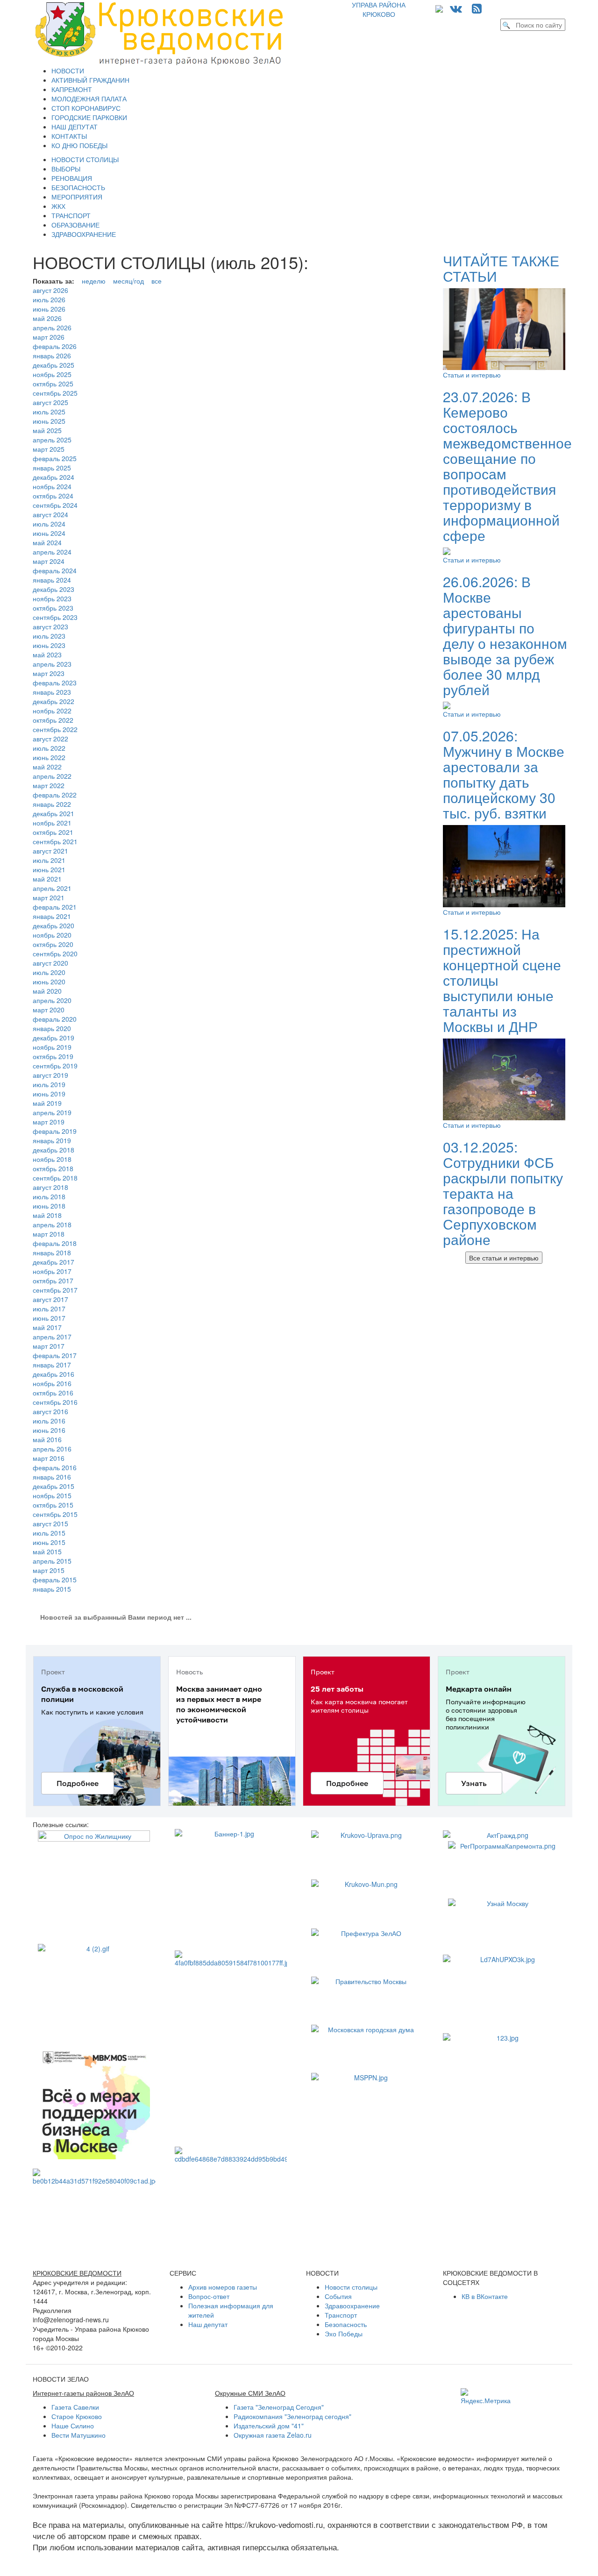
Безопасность (346, 2324)
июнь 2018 (49, 1206)
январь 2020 (52, 1028)
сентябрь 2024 (55, 505)
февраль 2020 (55, 1019)
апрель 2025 (52, 440)
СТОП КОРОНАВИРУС (86, 108)
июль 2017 (49, 1309)
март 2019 (49, 1122)
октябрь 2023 (53, 608)
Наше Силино (73, 2426)
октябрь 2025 (53, 384)
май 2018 (47, 1215)
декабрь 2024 (53, 477)
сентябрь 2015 (55, 1514)
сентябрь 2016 (55, 1402)
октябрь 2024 (53, 496)
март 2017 (49, 1346)
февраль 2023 (55, 683)
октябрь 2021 (53, 832)
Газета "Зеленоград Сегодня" (279, 2407)
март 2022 (49, 785)
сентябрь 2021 (55, 841)
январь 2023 (52, 692)
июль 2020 (49, 972)
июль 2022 (49, 748)
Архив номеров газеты (223, 2287)
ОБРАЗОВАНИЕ (75, 225)
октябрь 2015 (53, 1505)
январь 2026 (52, 356)
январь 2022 (52, 804)
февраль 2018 (55, 1243)
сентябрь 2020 (55, 954)
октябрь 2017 (53, 1281)
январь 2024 (52, 580)
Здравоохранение (352, 2306)
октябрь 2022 (53, 720)
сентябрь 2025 (55, 393)
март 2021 (49, 897)
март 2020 (49, 1010)
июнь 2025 (49, 421)
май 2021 (47, 879)
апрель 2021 (52, 888)
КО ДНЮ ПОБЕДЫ (79, 145)
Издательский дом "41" (269, 2426)
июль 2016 (49, 1421)
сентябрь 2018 (55, 1178)
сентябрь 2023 (55, 617)
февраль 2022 (55, 795)
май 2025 (47, 430)
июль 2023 (49, 636)
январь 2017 (52, 1365)
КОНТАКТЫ (69, 136)
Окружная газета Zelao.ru (273, 2435)
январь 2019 (52, 1140)
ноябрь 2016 (52, 1383)
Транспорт (341, 2315)
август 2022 (50, 739)
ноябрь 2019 (52, 1047)
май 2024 (47, 542)
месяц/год (128, 281)
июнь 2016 (49, 1430)
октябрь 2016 (53, 1393)
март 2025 (49, 449)
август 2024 (50, 514)
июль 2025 (49, 412)
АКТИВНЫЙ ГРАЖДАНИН (90, 80)
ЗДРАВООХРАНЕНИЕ (84, 234)
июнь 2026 (49, 309)
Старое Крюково (77, 2416)
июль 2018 (49, 1196)
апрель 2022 (52, 776)
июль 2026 (49, 299)
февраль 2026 (55, 346)
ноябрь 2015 (52, 1495)
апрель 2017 (52, 1337)
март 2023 (49, 673)
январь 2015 (52, 1589)
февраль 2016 (55, 1467)
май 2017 (47, 1327)
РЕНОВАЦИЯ (72, 178)
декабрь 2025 (53, 365)
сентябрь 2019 (55, 1066)
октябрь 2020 (53, 944)
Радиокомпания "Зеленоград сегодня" (292, 2416)
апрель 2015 (52, 1561)
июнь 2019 (49, 1094)
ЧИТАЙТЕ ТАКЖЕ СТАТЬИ (501, 268)
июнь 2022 (49, 757)
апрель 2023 (52, 664)
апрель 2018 (52, 1224)
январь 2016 (52, 1477)
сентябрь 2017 (55, 1290)
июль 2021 (49, 860)
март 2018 (49, 1234)
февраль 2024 (55, 570)
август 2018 (50, 1187)
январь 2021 (52, 916)
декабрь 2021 (53, 813)
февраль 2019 (55, 1131)
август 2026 (50, 290)
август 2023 (50, 626)
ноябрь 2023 (52, 598)
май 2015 (47, 1551)
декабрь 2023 (53, 589)
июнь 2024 (49, 533)
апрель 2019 (52, 1112)
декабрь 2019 (53, 1038)
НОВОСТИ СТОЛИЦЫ (85, 159)
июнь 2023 (49, 645)
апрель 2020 (52, 1000)
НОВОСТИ (68, 71)
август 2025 (50, 402)
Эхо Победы (344, 2334)
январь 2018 (52, 1252)
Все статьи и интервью (504, 1258)
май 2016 (47, 1439)
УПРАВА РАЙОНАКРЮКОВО (379, 9)
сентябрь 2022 (55, 729)
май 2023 (47, 655)
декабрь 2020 (53, 925)
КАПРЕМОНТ (72, 89)
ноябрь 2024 (52, 486)
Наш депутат (208, 2324)
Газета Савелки (75, 2407)
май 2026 (47, 318)
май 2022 (47, 767)
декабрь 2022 (53, 701)
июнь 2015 (49, 1542)
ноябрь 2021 (52, 823)
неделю (94, 281)
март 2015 (49, 1570)
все (157, 281)
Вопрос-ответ (209, 2296)
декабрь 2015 (53, 1486)
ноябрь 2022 (52, 711)
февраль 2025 (55, 458)
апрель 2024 (52, 552)
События (338, 2296)
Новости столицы (351, 2287)
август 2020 (50, 963)
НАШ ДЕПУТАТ (75, 127)
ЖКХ (58, 206)
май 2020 (47, 991)
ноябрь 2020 (52, 935)
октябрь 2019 (53, 1056)
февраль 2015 (55, 1580)
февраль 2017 (55, 1355)
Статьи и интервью (472, 375)
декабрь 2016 (53, 1374)
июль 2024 (49, 524)
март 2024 (49, 561)
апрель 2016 (52, 1449)
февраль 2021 (55, 907)
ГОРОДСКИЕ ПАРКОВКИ (89, 117)
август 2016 (50, 1411)
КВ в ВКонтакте (485, 2296)
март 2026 (49, 337)
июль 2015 (49, 1533)
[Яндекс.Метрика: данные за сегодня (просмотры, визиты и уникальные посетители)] (486, 2397)
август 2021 (50, 851)
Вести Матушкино (78, 2435)
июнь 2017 (49, 1318)
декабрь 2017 (53, 1262)
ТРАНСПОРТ (71, 215)
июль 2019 (49, 1084)
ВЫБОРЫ (66, 169)
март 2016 (49, 1458)
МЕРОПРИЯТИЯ (77, 197)
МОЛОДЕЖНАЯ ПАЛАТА (89, 99)
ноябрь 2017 (52, 1271)
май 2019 (47, 1103)
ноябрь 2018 (52, 1159)
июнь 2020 (49, 982)
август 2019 (50, 1075)
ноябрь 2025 (52, 374)
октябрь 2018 (53, 1168)
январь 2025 (52, 468)
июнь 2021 (49, 869)
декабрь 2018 (53, 1150)
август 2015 (50, 1523)
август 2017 (50, 1299)
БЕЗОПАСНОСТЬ (78, 187)
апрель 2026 (52, 327)
